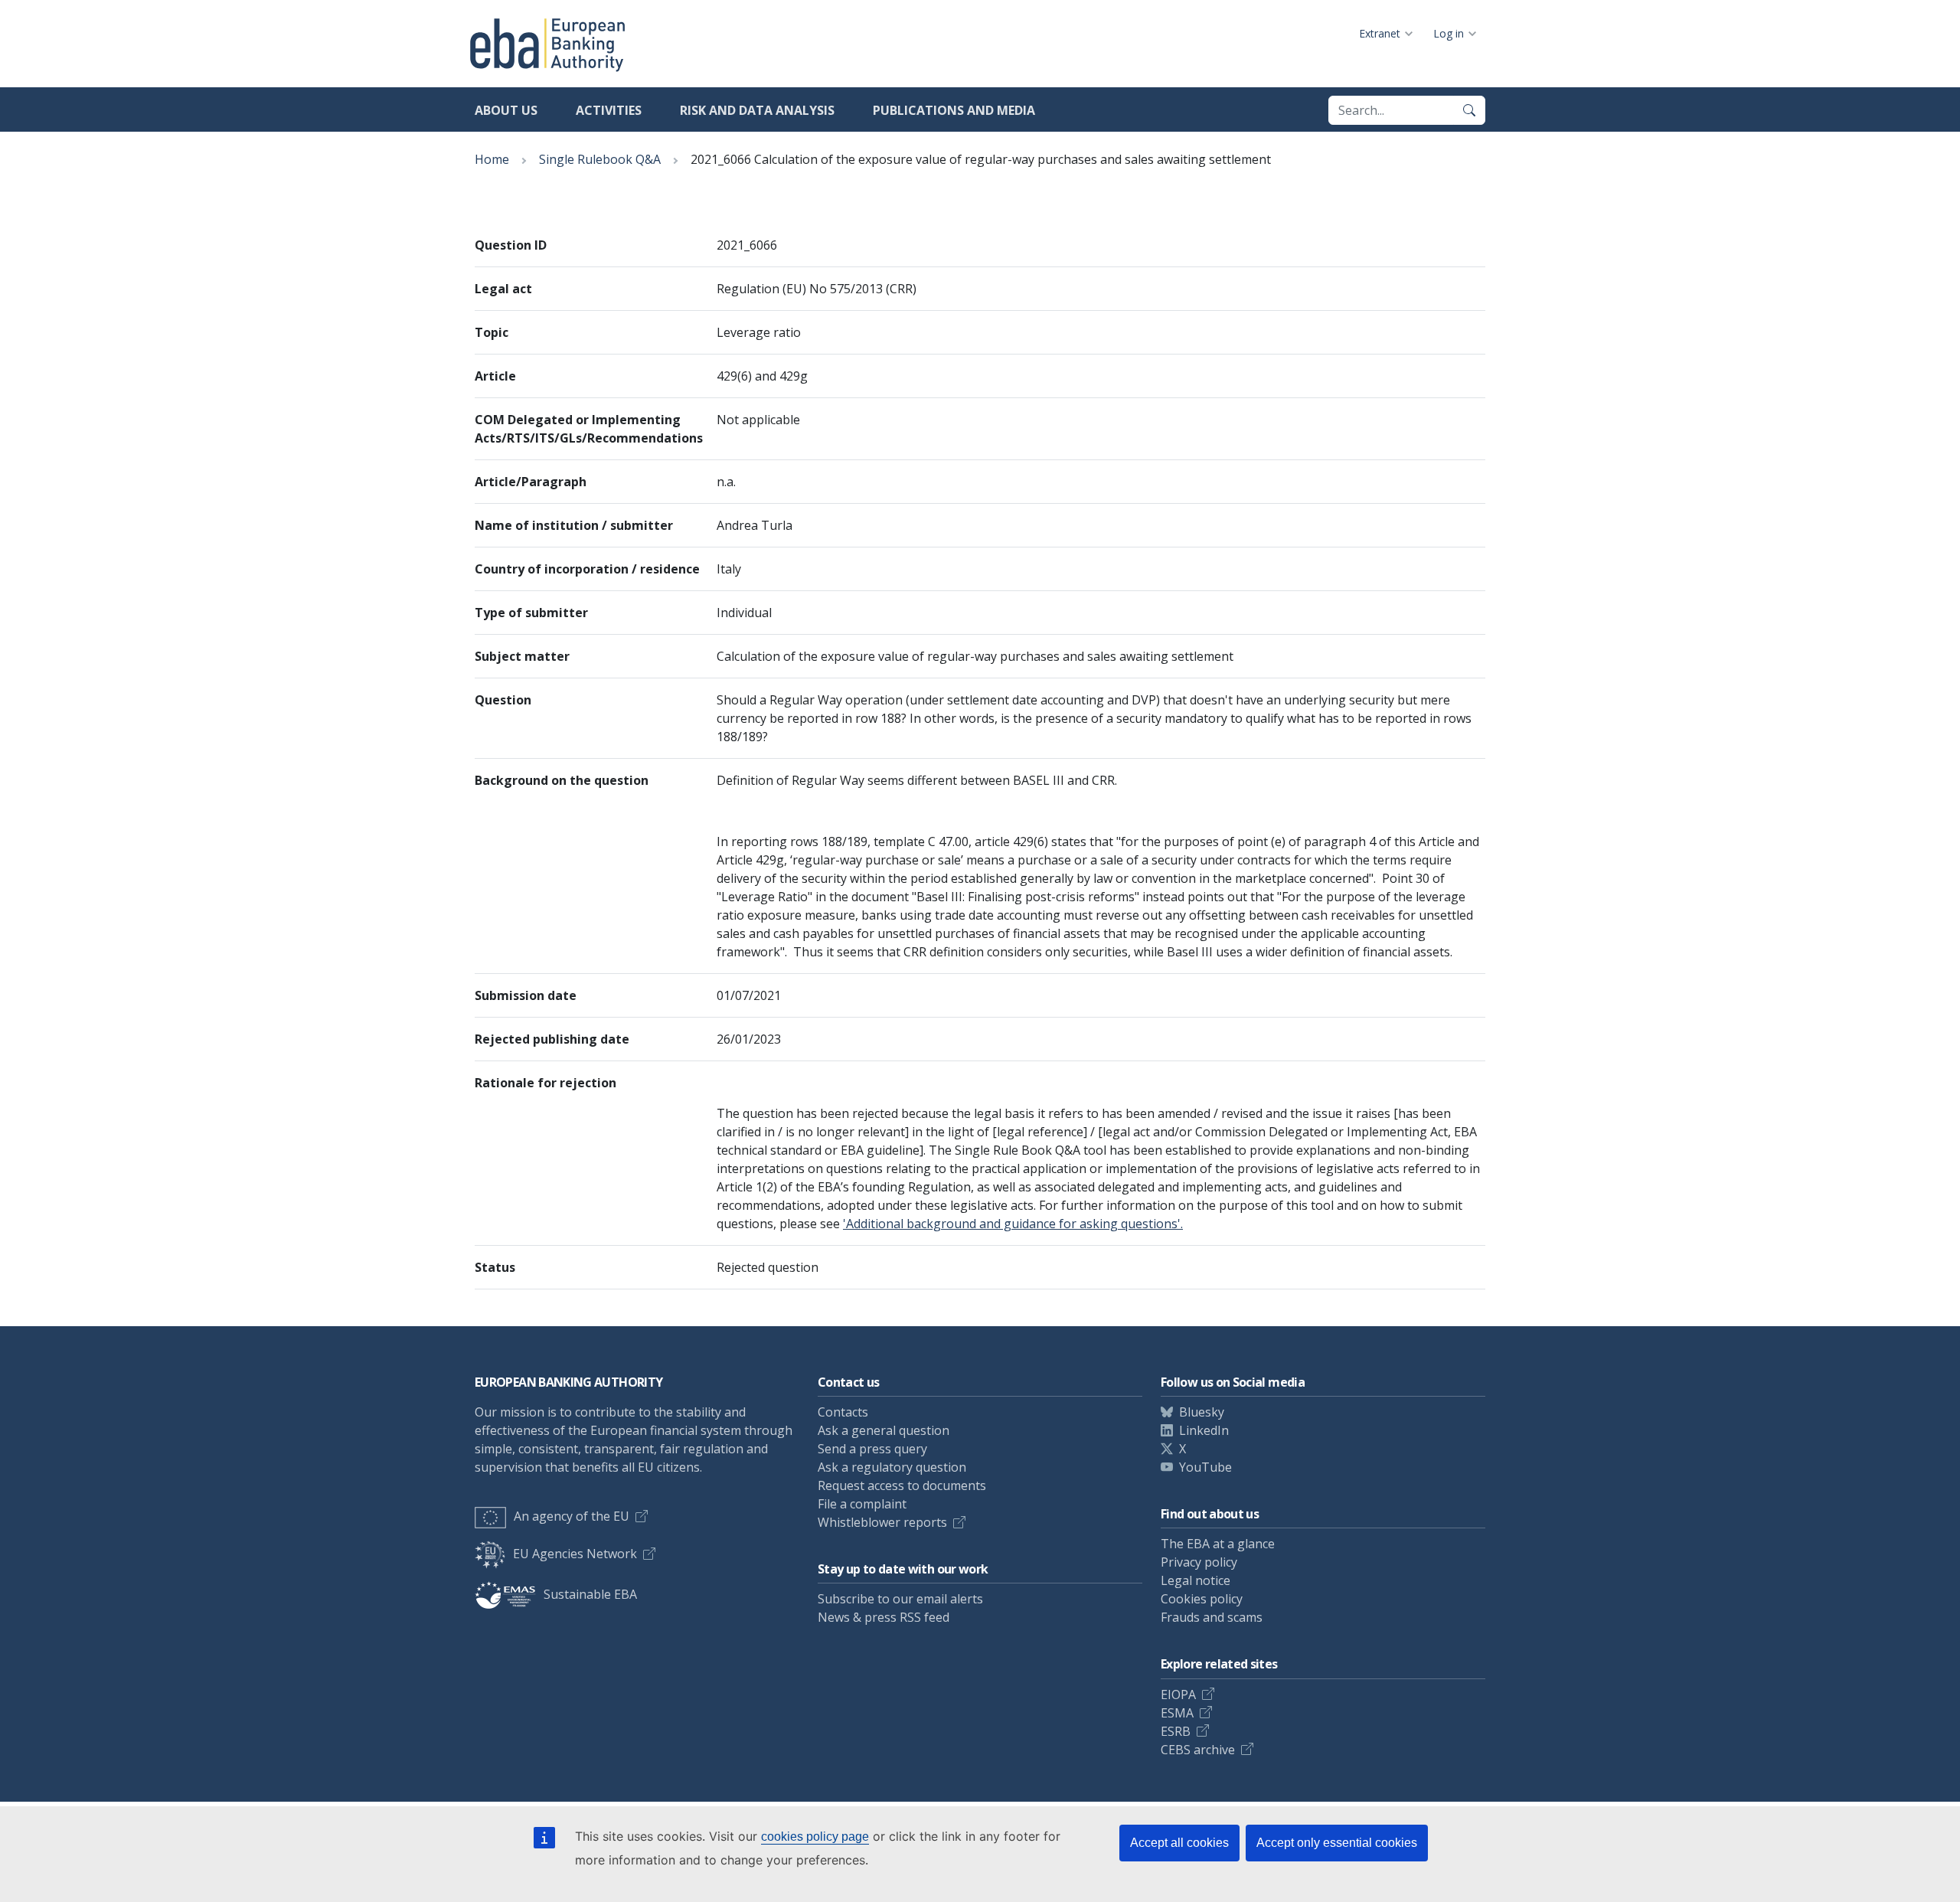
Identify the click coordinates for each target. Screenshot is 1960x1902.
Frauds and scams (1212, 1617)
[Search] (1469, 110)
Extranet (1380, 33)
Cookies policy (1202, 1599)
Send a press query (872, 1449)
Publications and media (954, 110)
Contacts (843, 1412)
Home (492, 159)
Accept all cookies (1179, 1843)
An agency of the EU (572, 1516)
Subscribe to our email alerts (900, 1599)
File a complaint (862, 1504)
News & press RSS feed (884, 1617)
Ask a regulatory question (892, 1467)
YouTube (1205, 1467)
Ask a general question (884, 1430)
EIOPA (1178, 1694)
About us (506, 110)
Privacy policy (1199, 1562)
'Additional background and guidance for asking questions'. (1013, 1224)
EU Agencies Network (575, 1554)
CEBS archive (1198, 1750)
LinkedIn (1204, 1430)
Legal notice (1196, 1580)
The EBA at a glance (1218, 1544)
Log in (1449, 33)
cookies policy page (815, 1837)
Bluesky (1202, 1412)
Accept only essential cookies (1337, 1843)
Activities (609, 110)
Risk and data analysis (757, 110)
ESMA (1177, 1713)
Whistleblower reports (882, 1522)
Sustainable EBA (590, 1594)
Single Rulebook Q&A (600, 159)
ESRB (1176, 1731)
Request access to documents (902, 1485)
